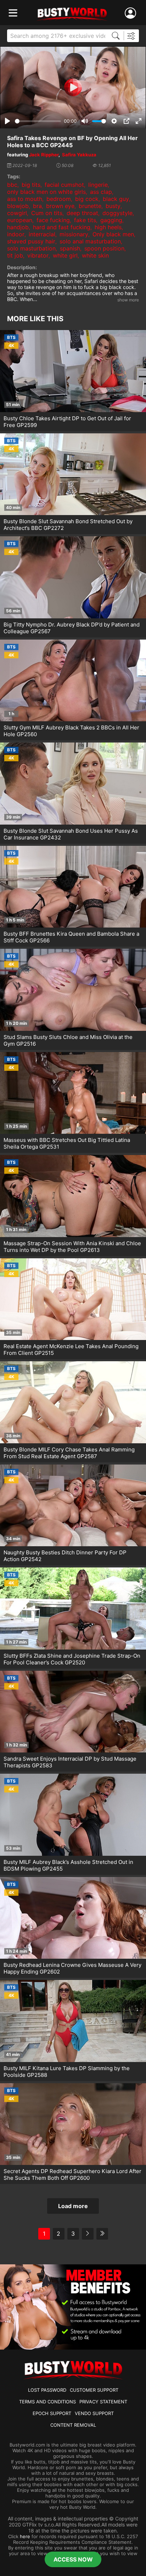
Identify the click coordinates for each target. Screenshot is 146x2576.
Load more (73, 2206)
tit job (15, 255)
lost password (47, 2390)
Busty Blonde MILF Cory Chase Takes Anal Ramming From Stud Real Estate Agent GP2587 (69, 1453)
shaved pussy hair (31, 241)
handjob (18, 227)
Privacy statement (103, 2402)
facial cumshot (64, 185)
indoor (16, 234)
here (25, 2536)
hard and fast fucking (62, 227)
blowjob (18, 206)
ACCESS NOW (73, 2559)
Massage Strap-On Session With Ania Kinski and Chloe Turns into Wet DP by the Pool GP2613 (72, 1247)
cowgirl (17, 213)
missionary (74, 234)
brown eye (60, 206)
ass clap (101, 192)
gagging (111, 220)
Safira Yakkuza (79, 155)
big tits (31, 185)
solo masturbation (31, 248)
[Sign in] (132, 13)
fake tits (85, 220)
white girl (65, 255)
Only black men (113, 234)
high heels (108, 227)
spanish (70, 248)
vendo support (94, 2413)
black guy (116, 199)
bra (37, 206)
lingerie (98, 185)
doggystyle (117, 213)
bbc (12, 185)
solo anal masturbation (90, 241)
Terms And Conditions (47, 2402)
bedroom (59, 199)
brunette (90, 206)
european (20, 220)
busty (113, 206)
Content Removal (73, 2425)
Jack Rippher (44, 155)
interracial (42, 234)
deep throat (82, 213)
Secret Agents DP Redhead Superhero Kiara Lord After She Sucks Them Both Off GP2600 (72, 2174)
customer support (94, 2390)
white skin (95, 255)
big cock (87, 199)
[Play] (73, 87)
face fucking (53, 220)
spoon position (104, 248)
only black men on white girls (46, 192)
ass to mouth (25, 199)
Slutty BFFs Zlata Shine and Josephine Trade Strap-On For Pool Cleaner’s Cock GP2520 (72, 1659)
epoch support (52, 2413)
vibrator (38, 255)
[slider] (38, 121)
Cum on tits (47, 213)
